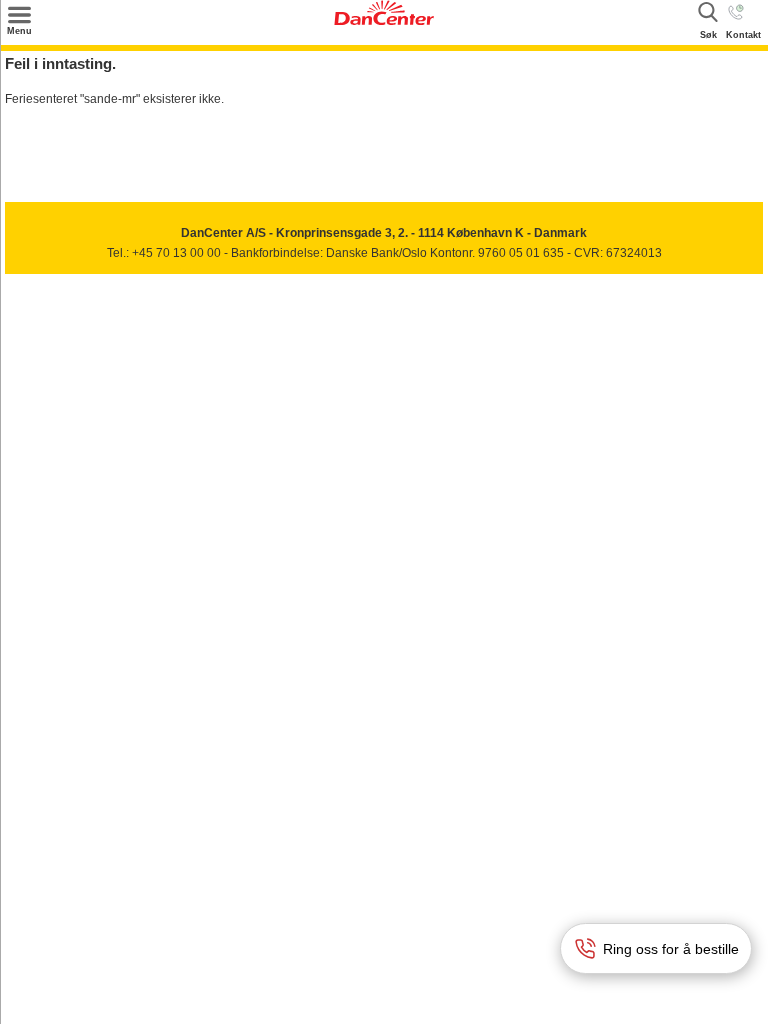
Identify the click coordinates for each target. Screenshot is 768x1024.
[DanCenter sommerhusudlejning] (384, 21)
